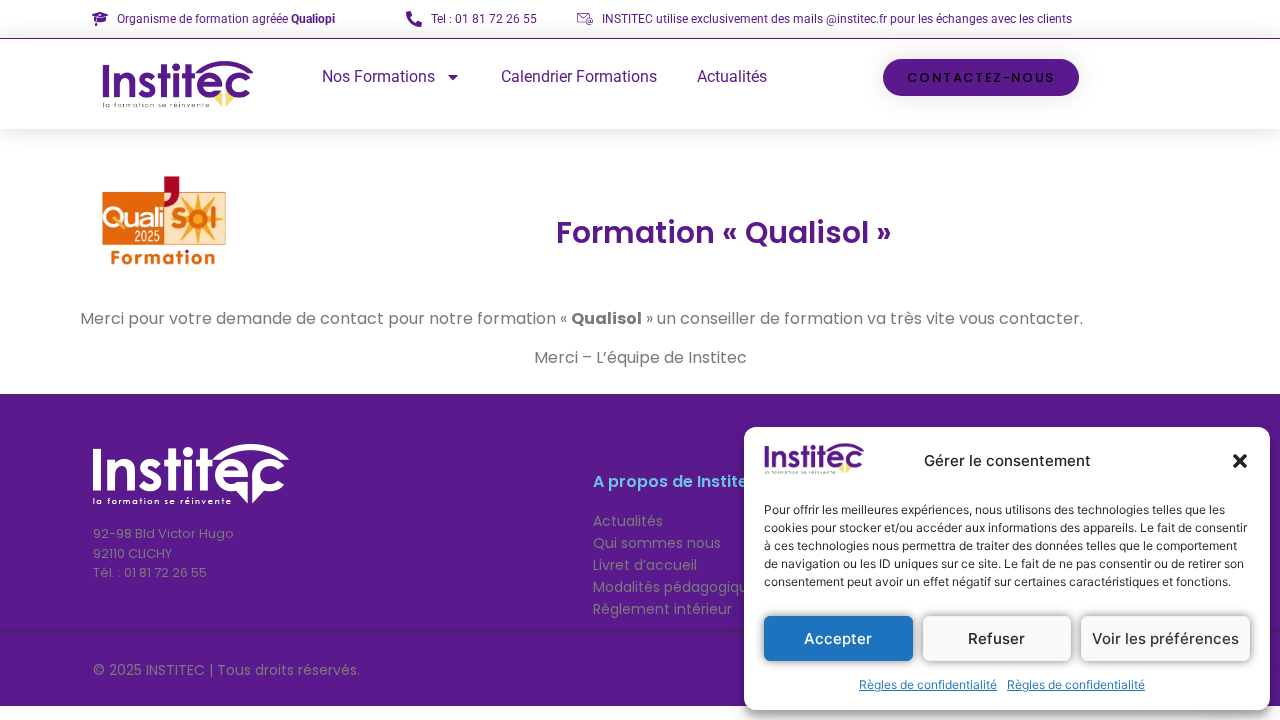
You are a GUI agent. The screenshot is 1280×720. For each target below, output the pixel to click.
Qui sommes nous (657, 543)
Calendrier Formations (579, 76)
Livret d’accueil (645, 565)
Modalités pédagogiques (678, 587)
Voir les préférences (1165, 638)
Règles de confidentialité (928, 684)
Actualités (732, 76)
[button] (1240, 461)
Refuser (996, 638)
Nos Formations (378, 76)
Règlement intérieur (662, 609)
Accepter (838, 638)
